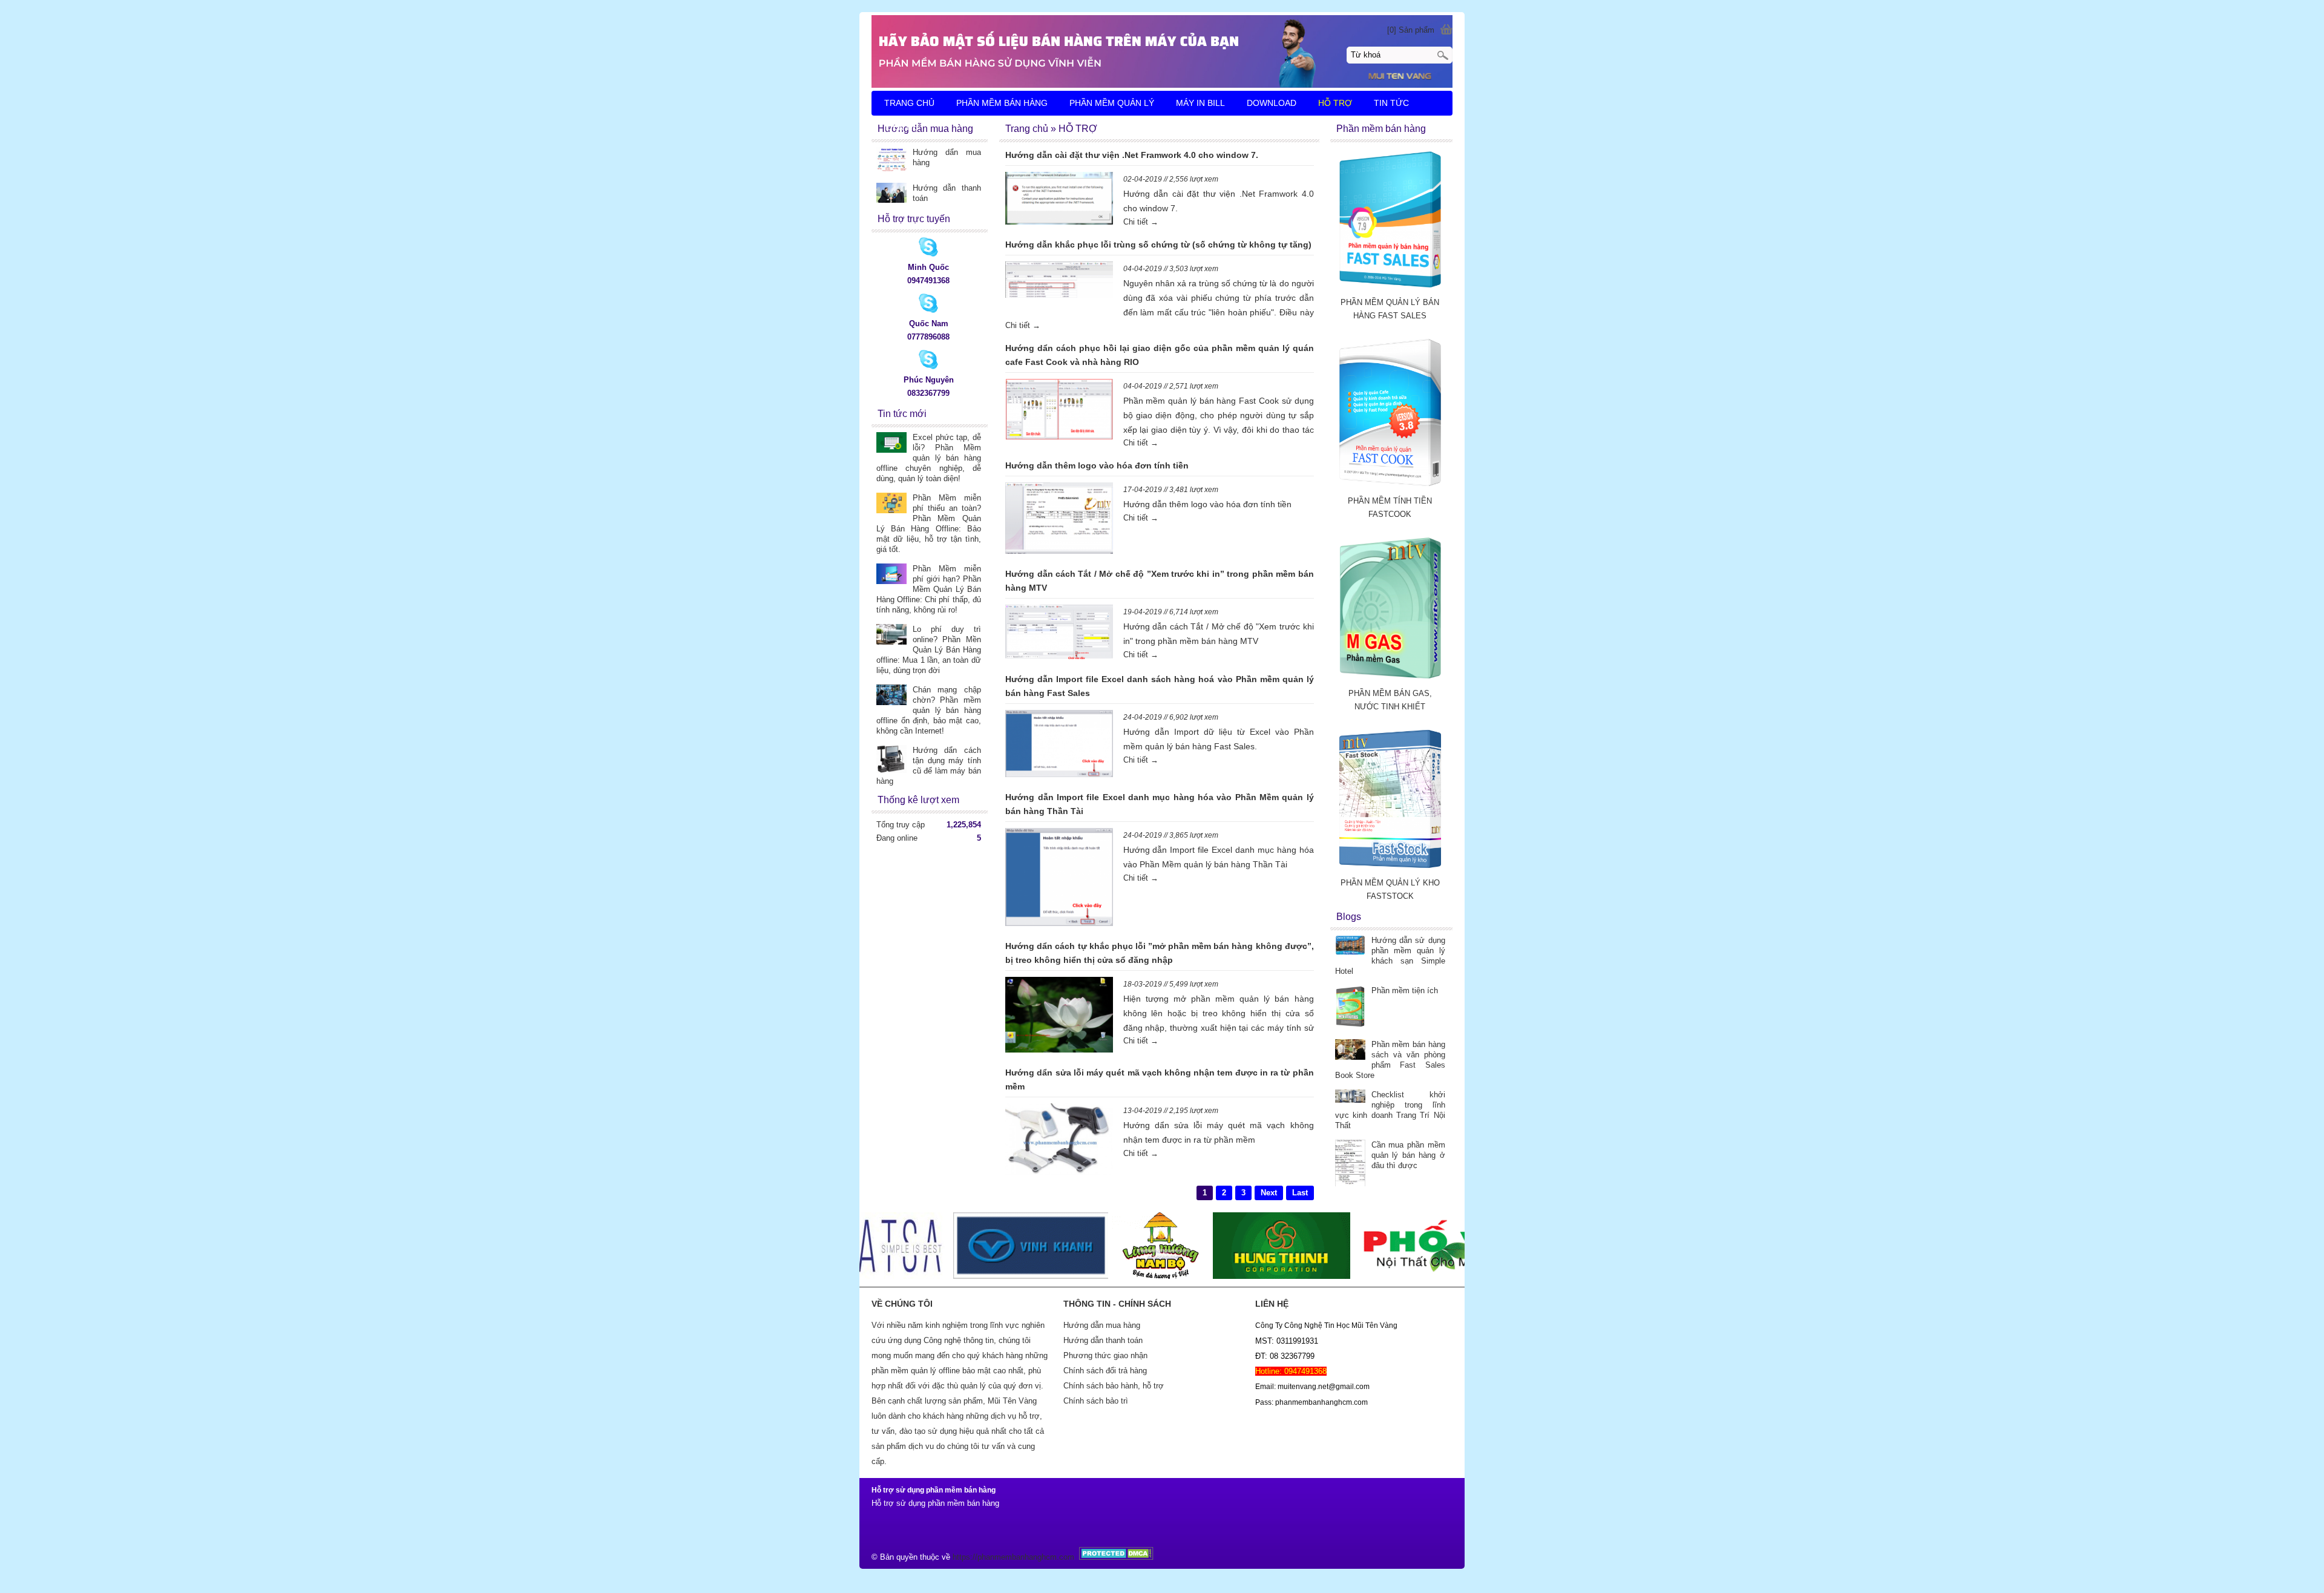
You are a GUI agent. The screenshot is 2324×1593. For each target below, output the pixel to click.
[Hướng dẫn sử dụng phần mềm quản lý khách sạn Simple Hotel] (1350, 946)
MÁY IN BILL (1200, 103)
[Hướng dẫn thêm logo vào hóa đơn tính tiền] (1059, 520)
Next (1269, 1193)
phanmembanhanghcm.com (1026, 1557)
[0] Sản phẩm (1411, 30)
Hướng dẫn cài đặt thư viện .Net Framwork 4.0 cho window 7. (1132, 155)
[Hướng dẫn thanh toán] (891, 194)
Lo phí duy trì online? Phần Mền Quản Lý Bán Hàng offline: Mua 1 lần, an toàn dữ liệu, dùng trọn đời (929, 650)
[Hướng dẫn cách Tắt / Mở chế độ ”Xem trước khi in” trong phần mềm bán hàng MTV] (1059, 634)
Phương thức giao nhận (1105, 1355)
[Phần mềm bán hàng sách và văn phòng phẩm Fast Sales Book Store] (1350, 1051)
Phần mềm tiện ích (1405, 990)
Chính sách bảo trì (1096, 1401)
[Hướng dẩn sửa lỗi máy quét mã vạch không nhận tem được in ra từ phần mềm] (1059, 1141)
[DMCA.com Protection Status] (1115, 1557)
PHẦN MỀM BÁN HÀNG (1002, 103)
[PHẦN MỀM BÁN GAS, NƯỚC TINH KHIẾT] (1390, 680)
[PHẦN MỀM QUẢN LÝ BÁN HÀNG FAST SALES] (1390, 289)
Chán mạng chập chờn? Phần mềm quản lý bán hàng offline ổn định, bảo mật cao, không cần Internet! (929, 710)
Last (1300, 1193)
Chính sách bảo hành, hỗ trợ (1114, 1386)
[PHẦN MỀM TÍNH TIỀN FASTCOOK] (1390, 488)
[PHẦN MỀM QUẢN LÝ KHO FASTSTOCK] (1390, 869)
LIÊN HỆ (902, 127)
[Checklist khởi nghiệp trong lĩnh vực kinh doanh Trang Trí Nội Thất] (1350, 1097)
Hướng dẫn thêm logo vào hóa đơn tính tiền (1097, 465)
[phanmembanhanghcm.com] (1162, 51)
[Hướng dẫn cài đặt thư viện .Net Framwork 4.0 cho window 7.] (1059, 200)
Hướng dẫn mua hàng (1102, 1325)
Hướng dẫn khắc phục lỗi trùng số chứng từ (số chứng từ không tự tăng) (1158, 245)
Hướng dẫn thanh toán (1103, 1340)
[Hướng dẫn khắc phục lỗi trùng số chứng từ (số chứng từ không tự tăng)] (1059, 282)
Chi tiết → (1141, 222)
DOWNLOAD (1272, 103)
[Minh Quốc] (928, 254)
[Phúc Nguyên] (928, 366)
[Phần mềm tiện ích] (1350, 1008)
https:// (965, 1557)
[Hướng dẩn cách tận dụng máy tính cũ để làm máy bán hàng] (891, 760)
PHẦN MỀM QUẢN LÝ (1112, 103)
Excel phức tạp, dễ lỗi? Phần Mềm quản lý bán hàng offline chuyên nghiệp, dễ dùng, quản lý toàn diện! (929, 458)
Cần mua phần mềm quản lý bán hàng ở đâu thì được (1408, 1155)
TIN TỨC (1391, 103)
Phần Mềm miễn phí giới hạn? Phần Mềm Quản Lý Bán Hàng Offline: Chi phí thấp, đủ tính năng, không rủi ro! (929, 589)
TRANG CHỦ (909, 103)
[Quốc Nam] (928, 310)
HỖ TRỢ (1335, 103)
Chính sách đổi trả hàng (1105, 1371)
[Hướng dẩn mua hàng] (891, 160)
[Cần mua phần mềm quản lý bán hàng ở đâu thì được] (1350, 1164)
